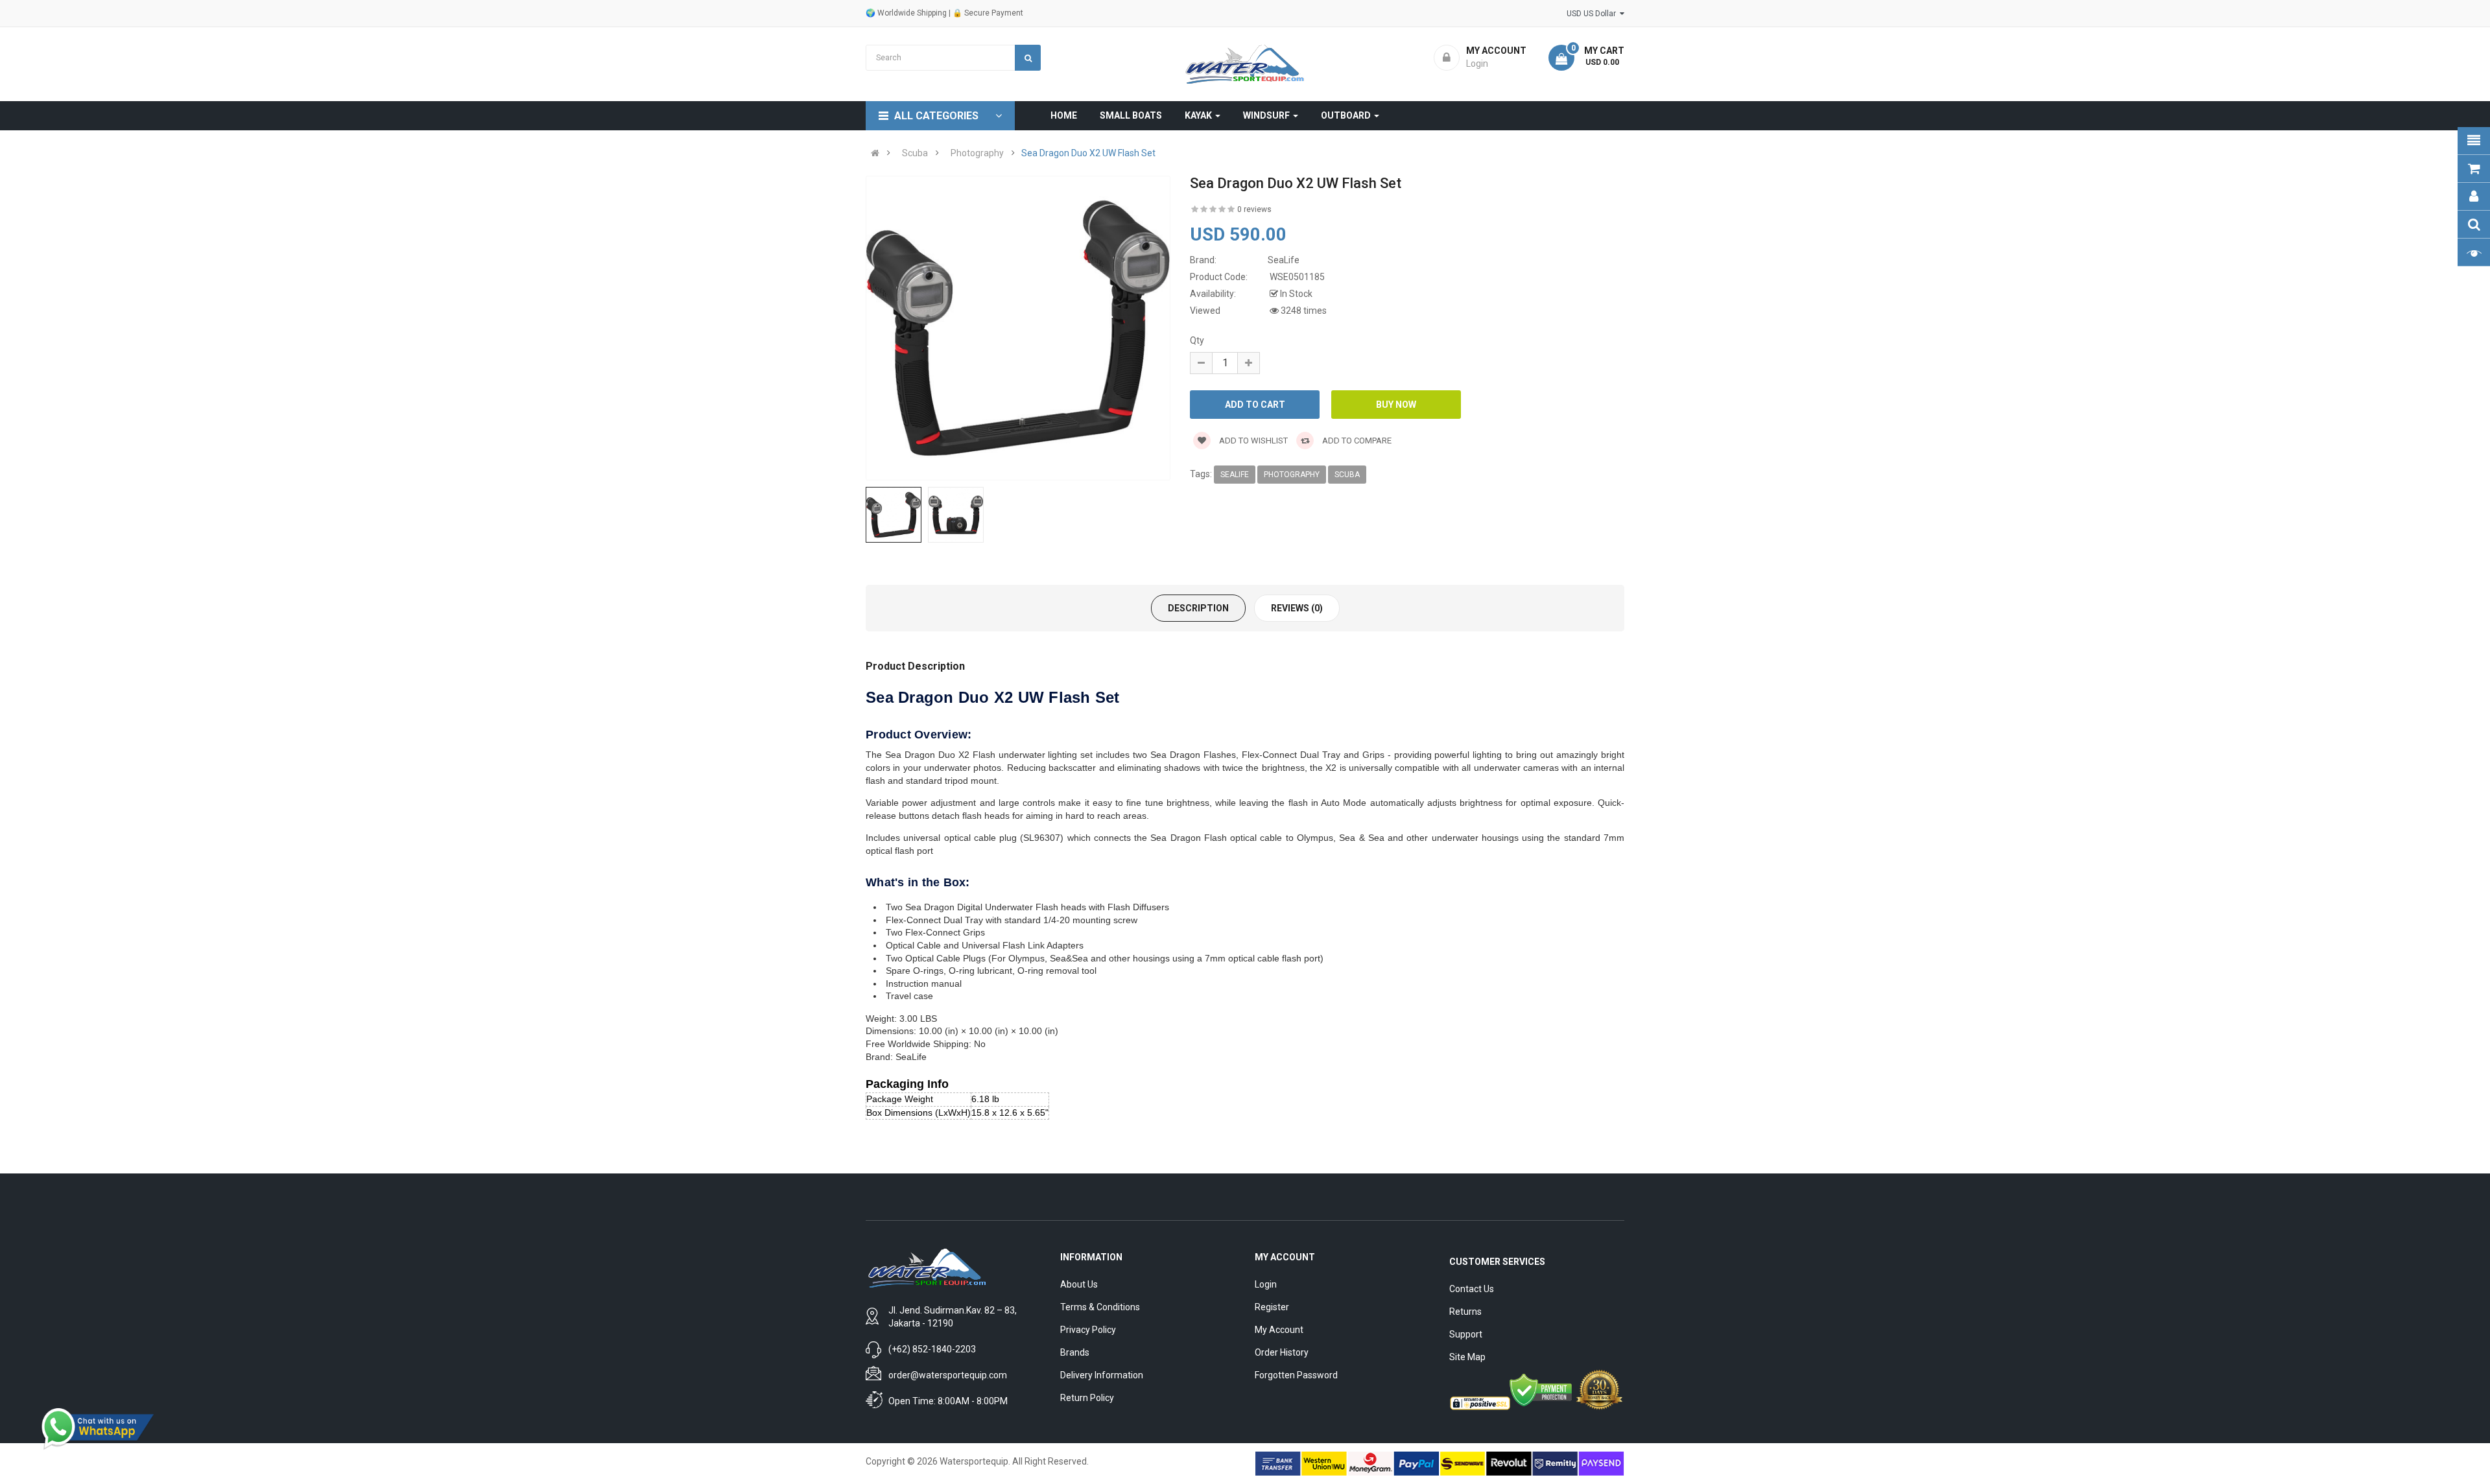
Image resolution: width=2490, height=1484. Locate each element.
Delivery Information (1102, 1375)
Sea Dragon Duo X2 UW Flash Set (1088, 153)
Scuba (915, 153)
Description (1198, 608)
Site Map (1467, 1357)
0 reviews (1254, 209)
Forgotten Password (1296, 1375)
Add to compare (1356, 441)
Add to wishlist (1252, 441)
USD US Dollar (1593, 14)
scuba (1347, 475)
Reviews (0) (1297, 608)
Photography (977, 153)
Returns (1465, 1312)
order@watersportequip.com (948, 1375)
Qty (1197, 340)
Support (1466, 1334)
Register (1272, 1307)
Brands (1075, 1352)
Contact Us (1472, 1289)
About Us (1079, 1284)
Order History (1282, 1352)
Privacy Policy (1088, 1330)
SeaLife (1235, 475)
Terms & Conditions (1100, 1307)
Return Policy (1087, 1398)
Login (1266, 1284)
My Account (1279, 1330)
